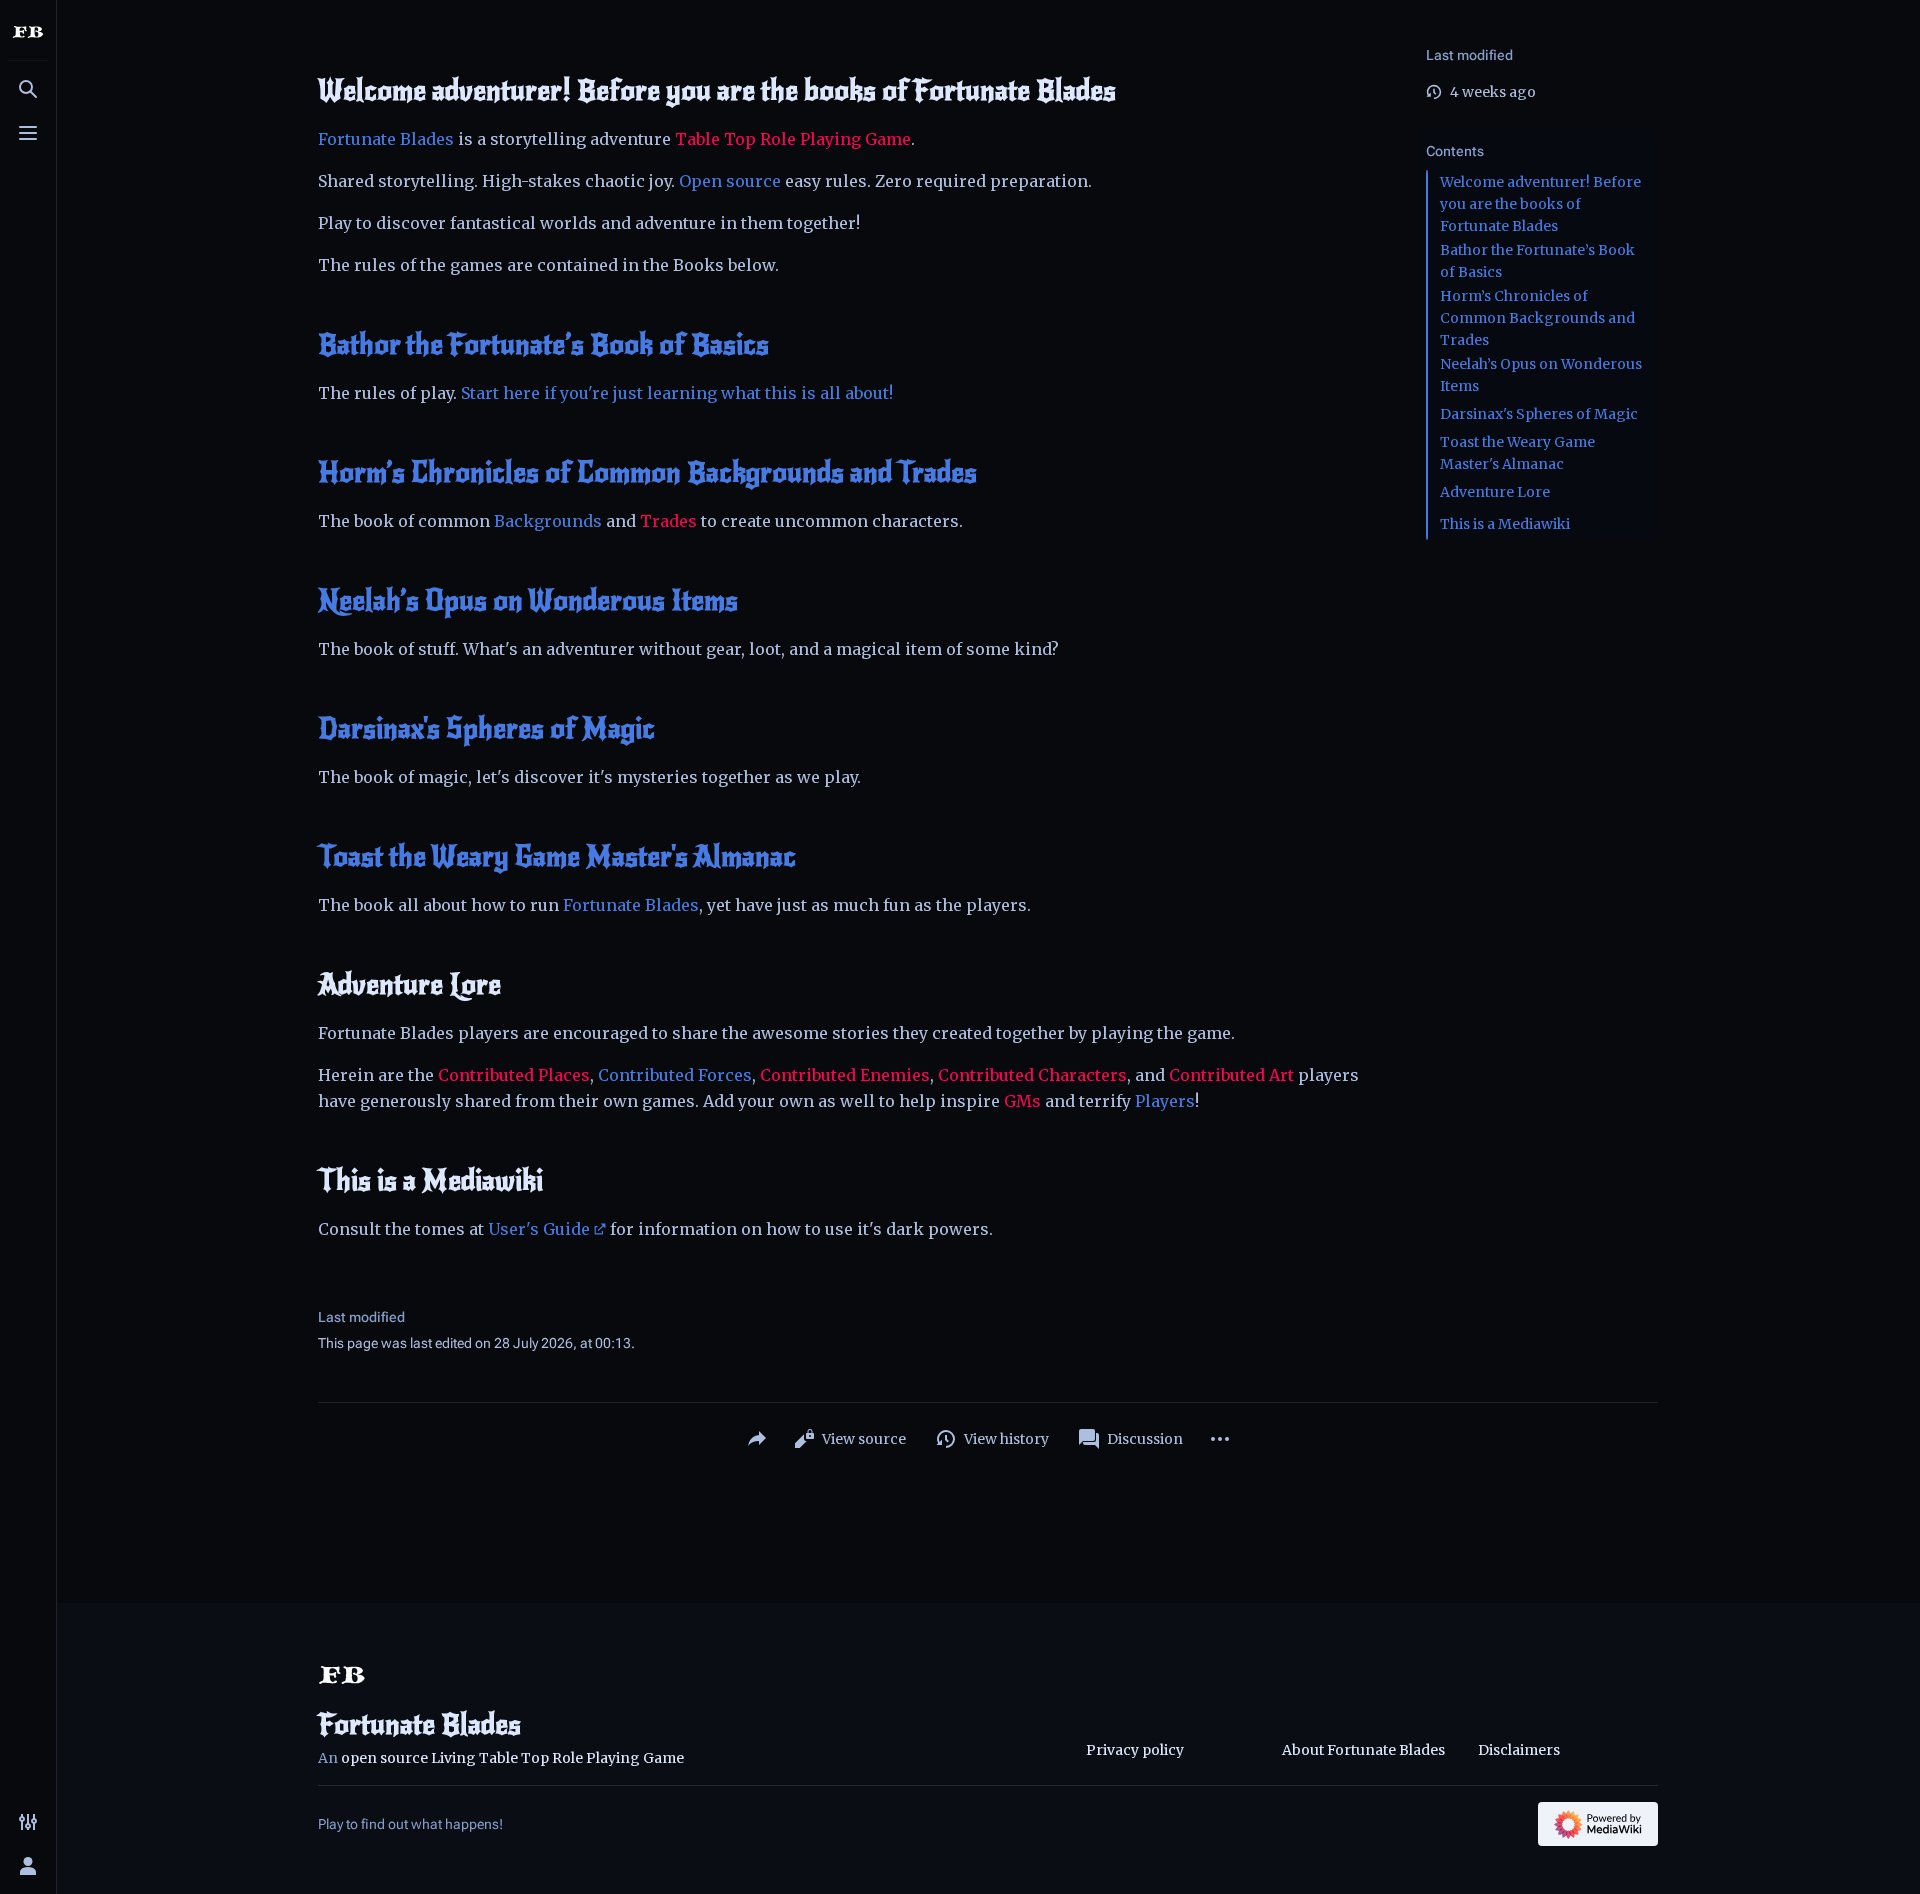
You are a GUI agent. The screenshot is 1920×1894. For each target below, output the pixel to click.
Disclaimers (1519, 1750)
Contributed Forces (675, 1075)
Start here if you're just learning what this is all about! (677, 393)
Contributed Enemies (845, 1075)
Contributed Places (514, 1075)
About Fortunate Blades (1363, 1750)
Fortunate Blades (386, 139)
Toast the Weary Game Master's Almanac (557, 857)
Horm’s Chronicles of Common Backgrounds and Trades (647, 473)
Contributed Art (1231, 1075)
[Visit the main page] (28, 32)
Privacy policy (1135, 1750)
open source (384, 1758)
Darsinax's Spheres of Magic (486, 729)
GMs (1022, 1101)
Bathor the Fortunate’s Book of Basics (543, 345)
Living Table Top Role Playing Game (557, 1758)
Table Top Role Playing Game (793, 139)
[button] (1538, 131)
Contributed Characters (1032, 1075)
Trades (668, 521)
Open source (730, 181)
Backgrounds (548, 521)
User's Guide (539, 1229)
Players (1165, 1101)
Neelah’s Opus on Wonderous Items (528, 601)
